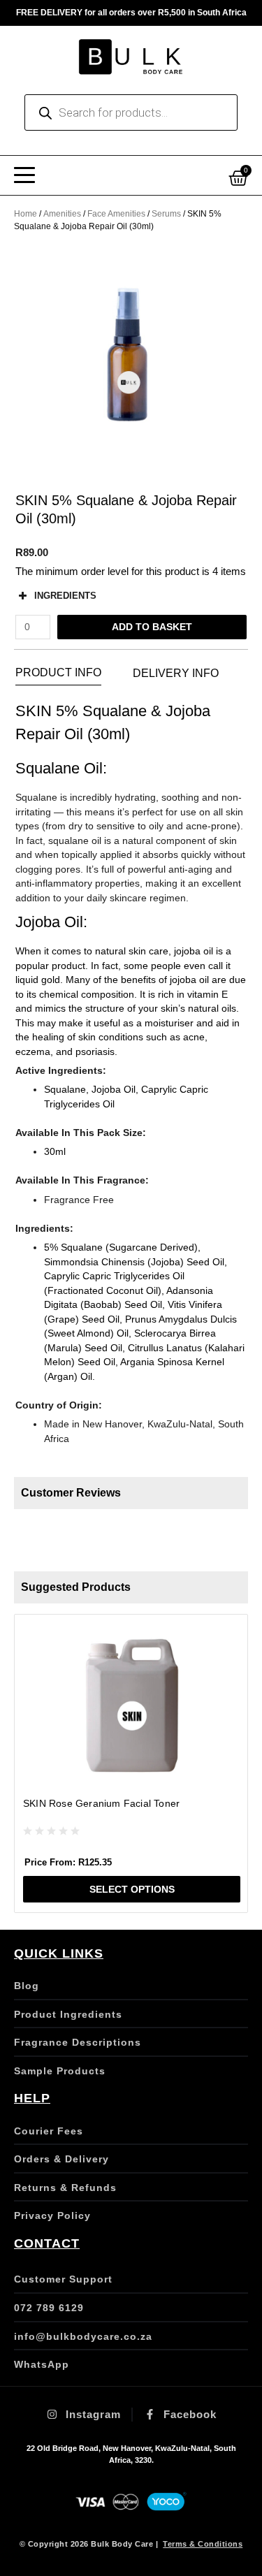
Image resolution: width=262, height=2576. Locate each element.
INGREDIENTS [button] (65, 596)
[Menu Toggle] (24, 175)
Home (26, 214)
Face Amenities (116, 214)
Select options (132, 1889)
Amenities (62, 214)
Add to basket (152, 627)
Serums (166, 214)
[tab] (58, 673)
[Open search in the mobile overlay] (131, 112)
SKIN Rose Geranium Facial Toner (101, 1803)
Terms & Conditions (203, 2544)
